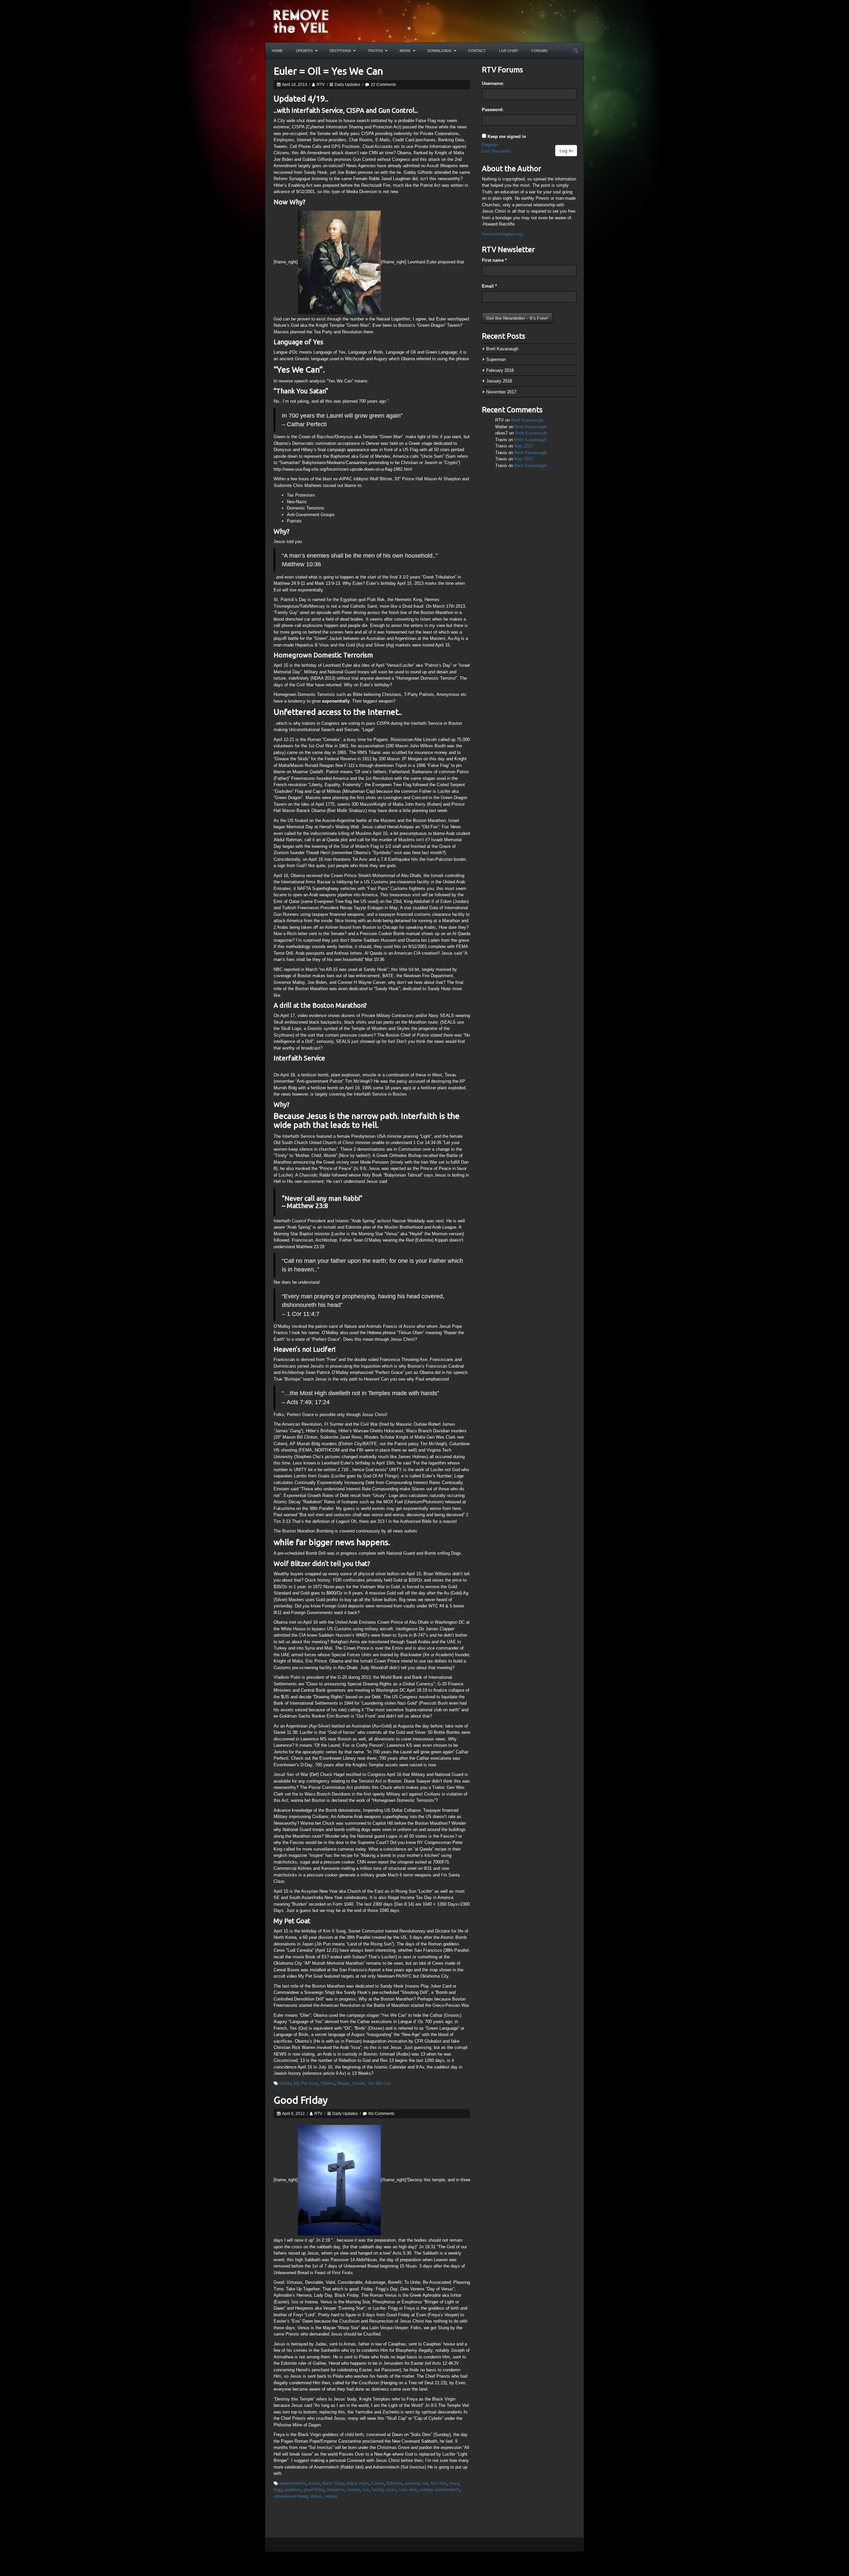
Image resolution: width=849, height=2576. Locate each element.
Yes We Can (379, 2083)
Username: (493, 83)
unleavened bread (291, 2496)
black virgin (358, 2483)
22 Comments (383, 85)
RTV (321, 85)
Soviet (358, 2083)
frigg (278, 2490)
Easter (378, 2483)
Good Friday (301, 2100)
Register (490, 145)
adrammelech (293, 2483)
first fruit (439, 2483)
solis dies (408, 2490)
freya (454, 2483)
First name (494, 260)
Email (489, 286)
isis (366, 2490)
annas (314, 2483)
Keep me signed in (507, 136)
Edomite (394, 2483)
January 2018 (499, 381)
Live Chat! (509, 51)
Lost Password (496, 151)
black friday (333, 2483)
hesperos (336, 2490)
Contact (477, 51)
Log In (566, 151)
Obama (328, 2083)
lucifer (285, 2083)
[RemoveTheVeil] (301, 21)
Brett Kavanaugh (502, 349)
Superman (496, 359)
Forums (540, 51)
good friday (314, 2490)
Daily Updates (347, 85)
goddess (293, 2490)
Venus (316, 2496)
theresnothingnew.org (502, 234)
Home (277, 51)
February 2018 (500, 370)
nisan (391, 2490)
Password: (493, 110)
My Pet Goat (306, 2083)
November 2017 (501, 392)
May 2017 (524, 446)
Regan (343, 2083)
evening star (417, 2483)
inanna (354, 2490)
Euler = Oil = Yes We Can (328, 71)
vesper (331, 2496)
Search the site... (576, 51)
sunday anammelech (439, 2490)
